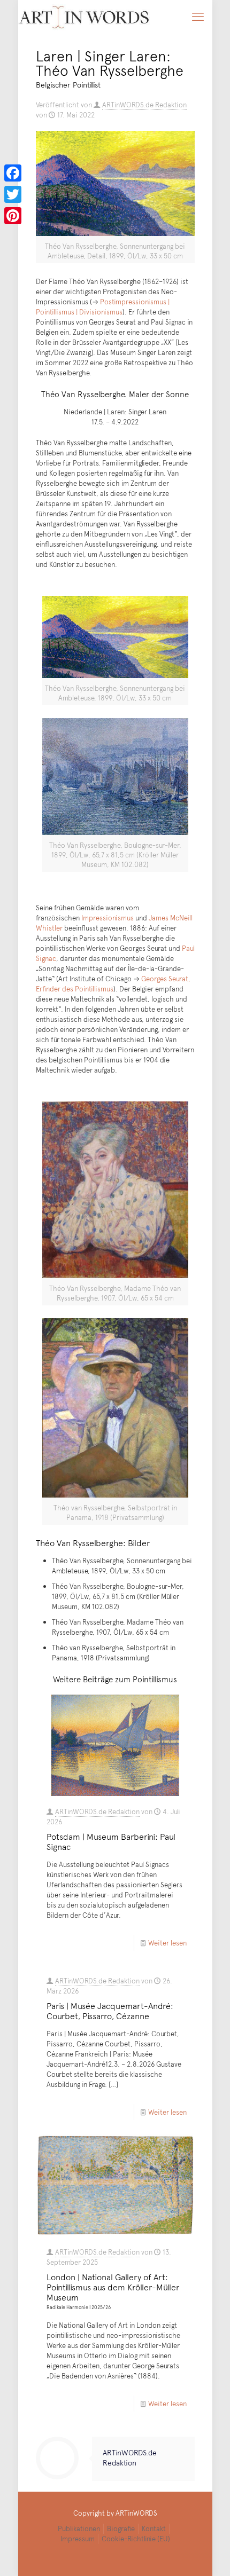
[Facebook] (13, 173)
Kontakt (154, 2528)
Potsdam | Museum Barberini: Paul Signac (111, 1841)
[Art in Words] (84, 16)
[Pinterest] (13, 216)
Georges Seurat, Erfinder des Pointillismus (113, 984)
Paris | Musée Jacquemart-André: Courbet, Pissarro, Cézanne (110, 2010)
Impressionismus (108, 918)
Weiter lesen (167, 1943)
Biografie (121, 2528)
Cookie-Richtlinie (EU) (136, 2539)
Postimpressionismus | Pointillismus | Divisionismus (103, 307)
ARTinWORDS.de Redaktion (144, 105)
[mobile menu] (198, 16)
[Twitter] (13, 194)
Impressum (78, 2539)
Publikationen (79, 2528)
